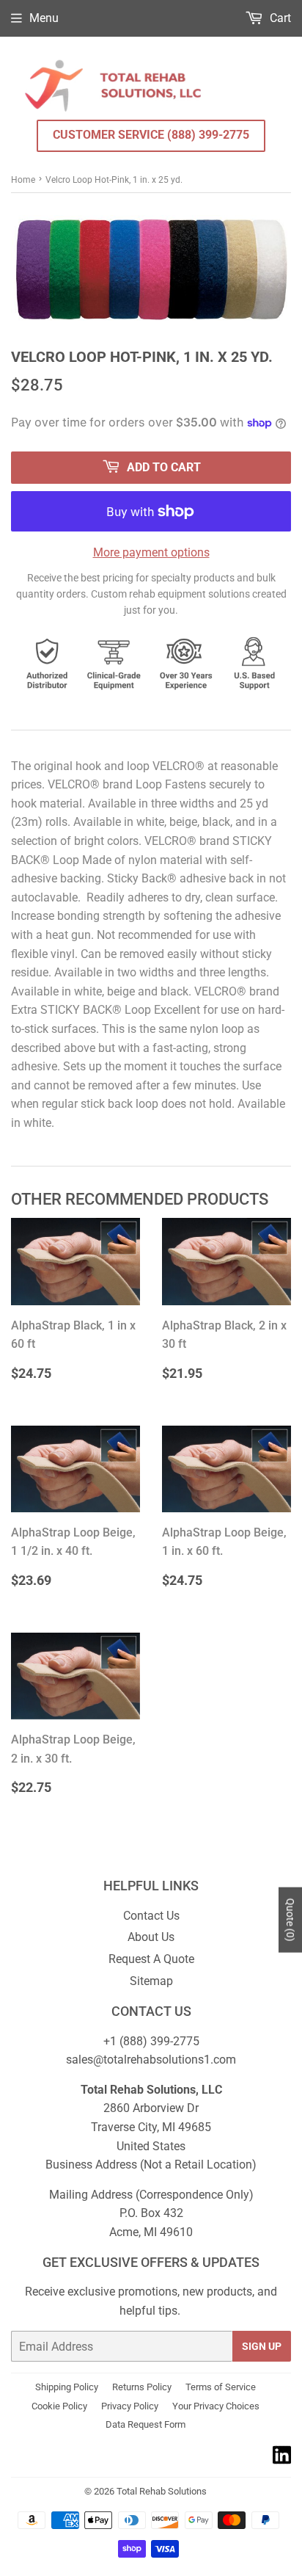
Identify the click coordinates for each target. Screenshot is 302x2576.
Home (23, 180)
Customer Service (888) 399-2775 (151, 135)
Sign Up (262, 2346)
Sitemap (151, 1981)
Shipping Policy (67, 2387)
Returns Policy (142, 2387)
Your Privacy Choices (216, 2406)
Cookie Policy (59, 2406)
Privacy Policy (130, 2406)
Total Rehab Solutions (162, 2491)
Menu (44, 18)
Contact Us (151, 1916)
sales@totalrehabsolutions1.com (151, 2060)
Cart (279, 18)
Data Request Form (146, 2424)
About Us (151, 1937)
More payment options (151, 552)
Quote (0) (290, 1920)
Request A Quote (151, 1959)
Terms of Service (221, 2387)
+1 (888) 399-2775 (151, 2041)
